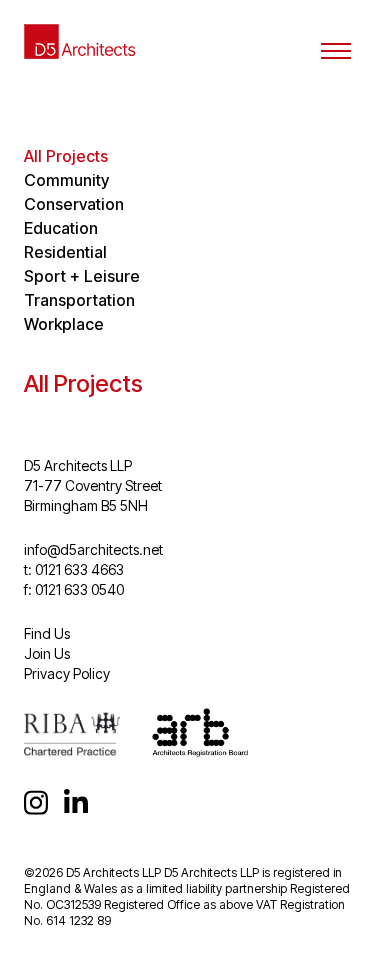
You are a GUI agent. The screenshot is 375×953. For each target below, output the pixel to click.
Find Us (47, 633)
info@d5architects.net (93, 549)
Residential (65, 252)
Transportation (79, 300)
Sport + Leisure (82, 276)
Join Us (47, 653)
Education (61, 228)
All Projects (66, 156)
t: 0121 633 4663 (74, 569)
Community (66, 180)
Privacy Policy (67, 673)
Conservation (74, 204)
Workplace (64, 324)
